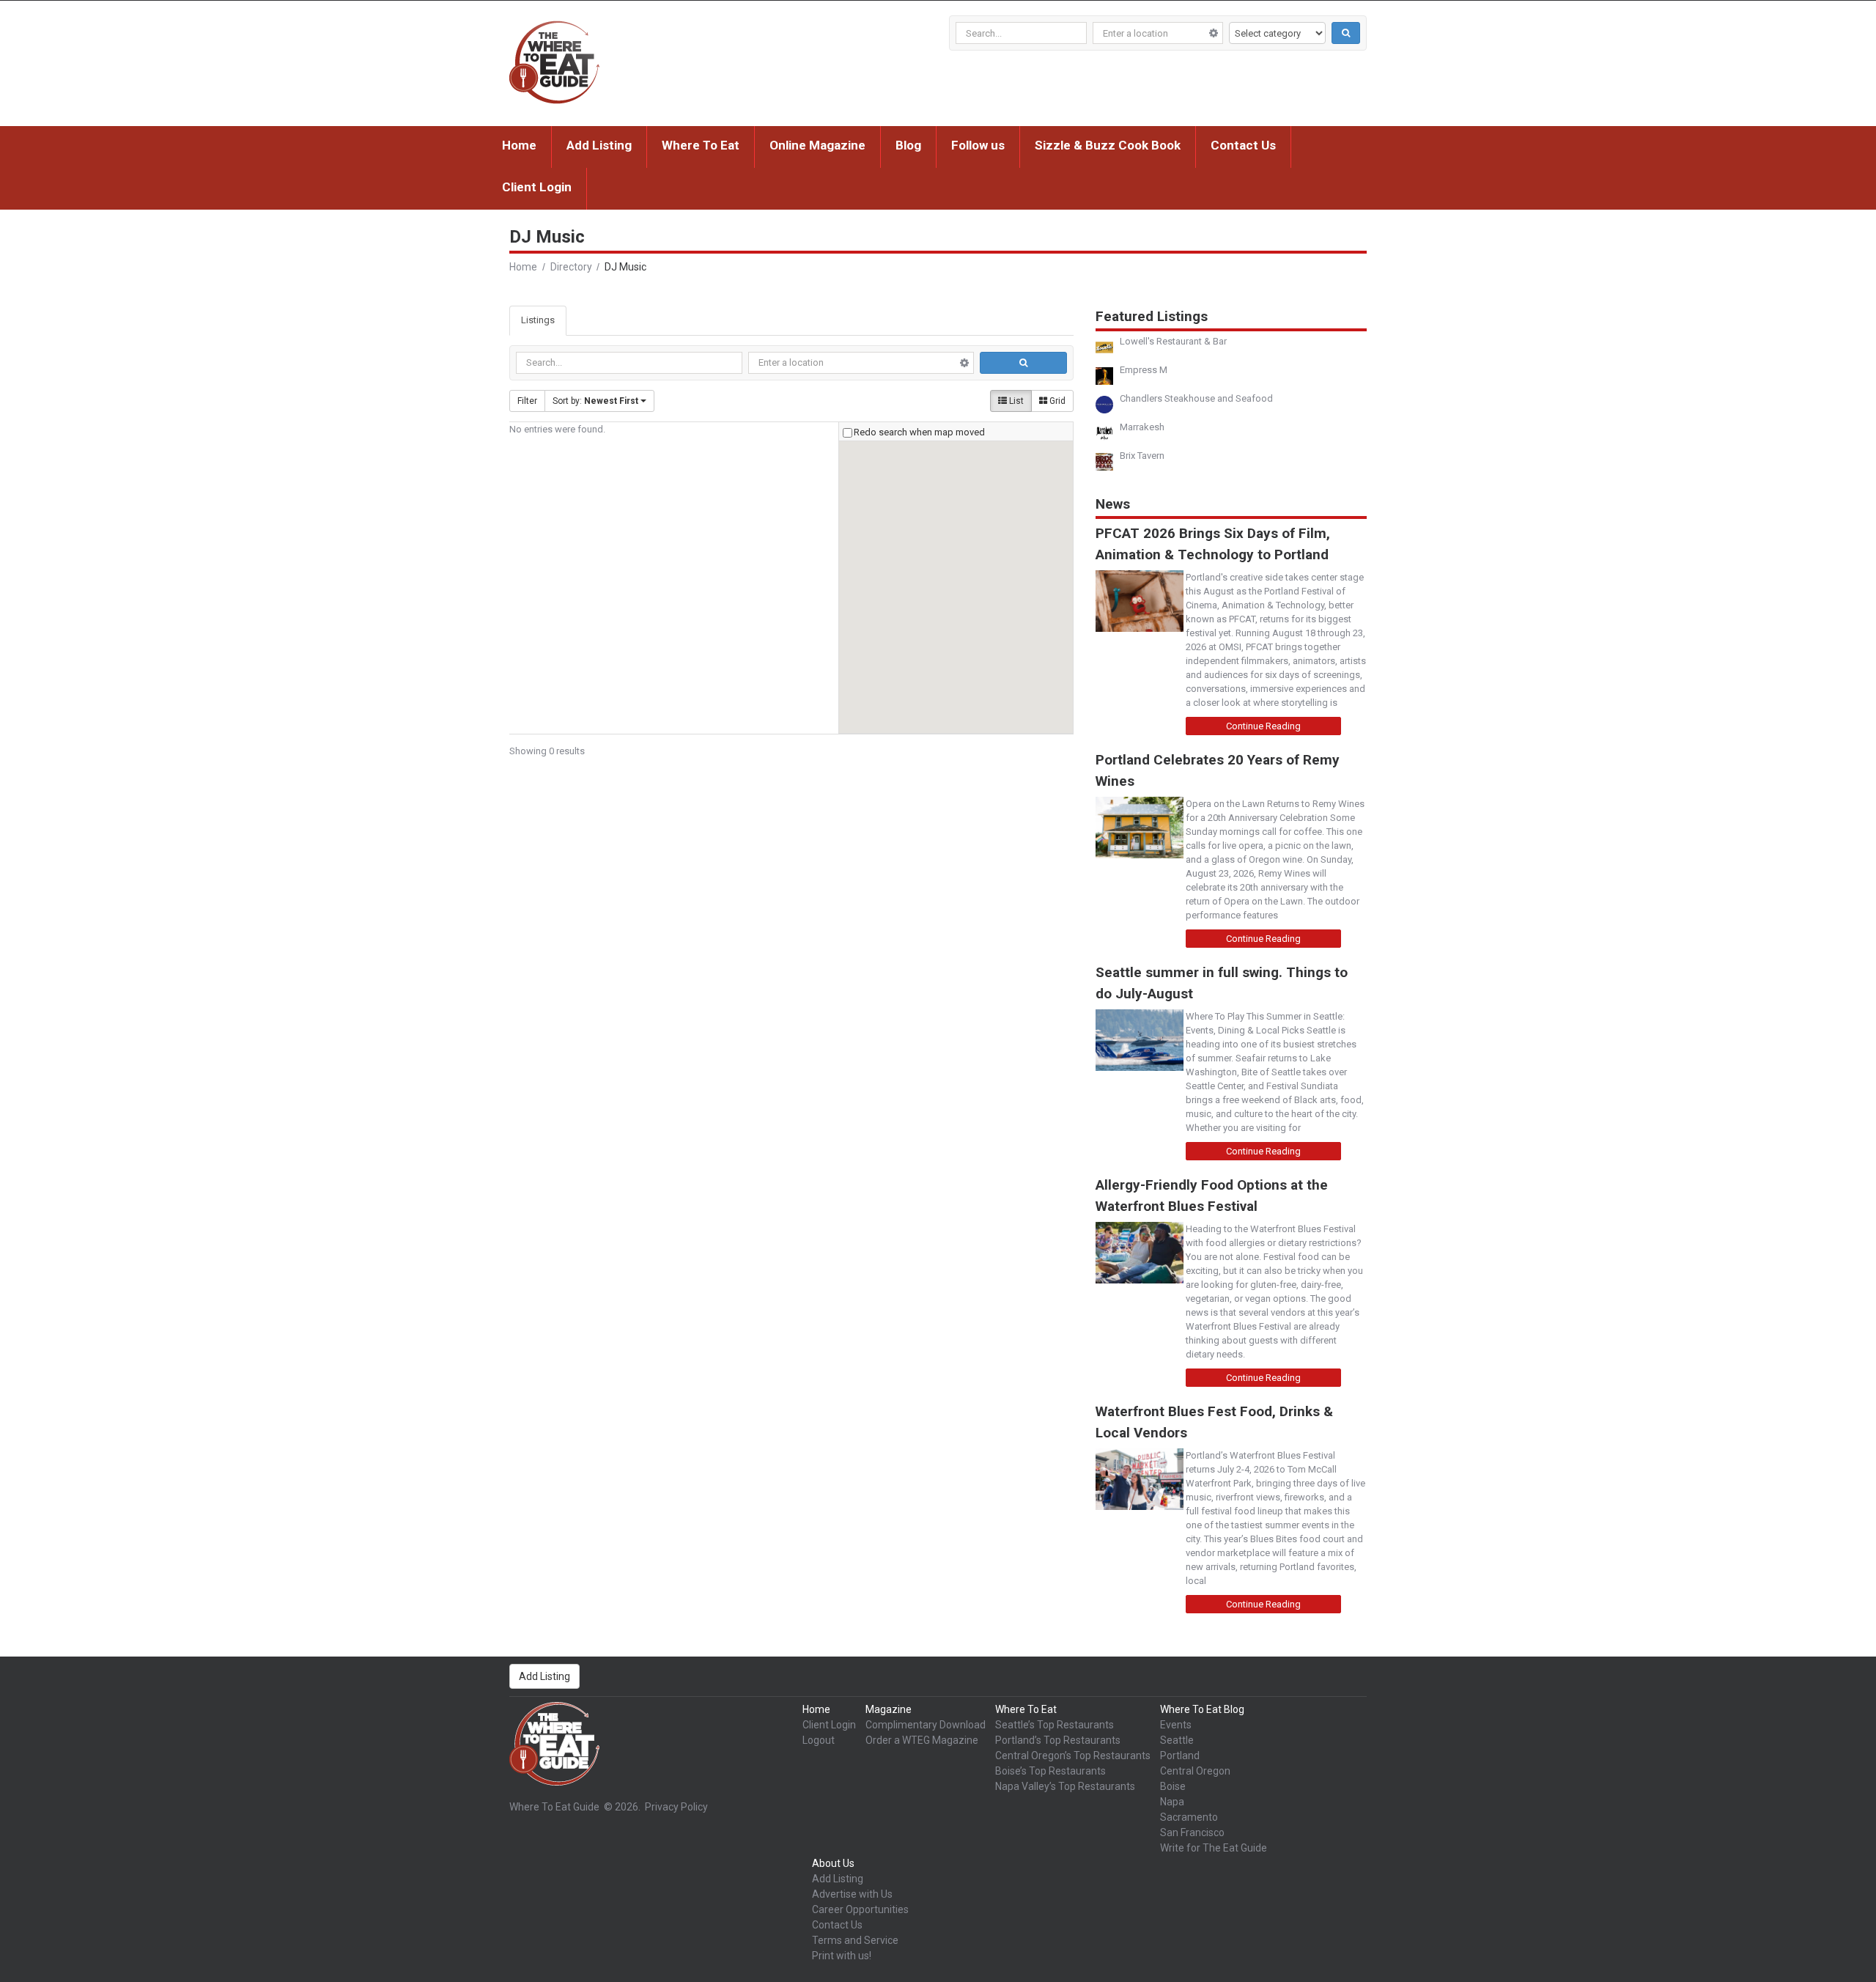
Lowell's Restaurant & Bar (1173, 341)
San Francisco (1192, 1832)
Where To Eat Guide (554, 1807)
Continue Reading (1263, 726)
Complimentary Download (926, 1725)
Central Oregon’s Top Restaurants (1073, 1756)
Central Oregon (1195, 1771)
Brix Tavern (1142, 456)
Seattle (1177, 1740)
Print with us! (842, 1956)
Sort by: (595, 401)
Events (1176, 1725)
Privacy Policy (676, 1807)
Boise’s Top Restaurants (1050, 1771)
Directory (571, 267)
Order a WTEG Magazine (922, 1740)
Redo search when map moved (919, 432)
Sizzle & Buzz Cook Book (1108, 145)
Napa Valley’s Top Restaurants (1065, 1786)
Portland (1180, 1756)
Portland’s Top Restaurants (1058, 1740)
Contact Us (1243, 145)
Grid (1056, 401)
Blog (908, 145)
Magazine (889, 1709)
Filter (527, 401)
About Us (833, 1863)
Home (519, 145)
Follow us (978, 145)
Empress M (1144, 370)
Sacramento (1189, 1817)
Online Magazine (817, 145)
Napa (1172, 1802)
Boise (1173, 1786)
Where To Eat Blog (1202, 1709)
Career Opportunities (860, 1909)
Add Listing (599, 145)
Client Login (537, 187)
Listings (538, 320)
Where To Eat (701, 145)
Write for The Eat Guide (1214, 1848)
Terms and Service (855, 1940)
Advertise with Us (852, 1894)
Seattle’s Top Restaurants (1055, 1725)
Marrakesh (1142, 427)
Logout (819, 1740)
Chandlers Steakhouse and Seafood (1196, 398)
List (1015, 401)
